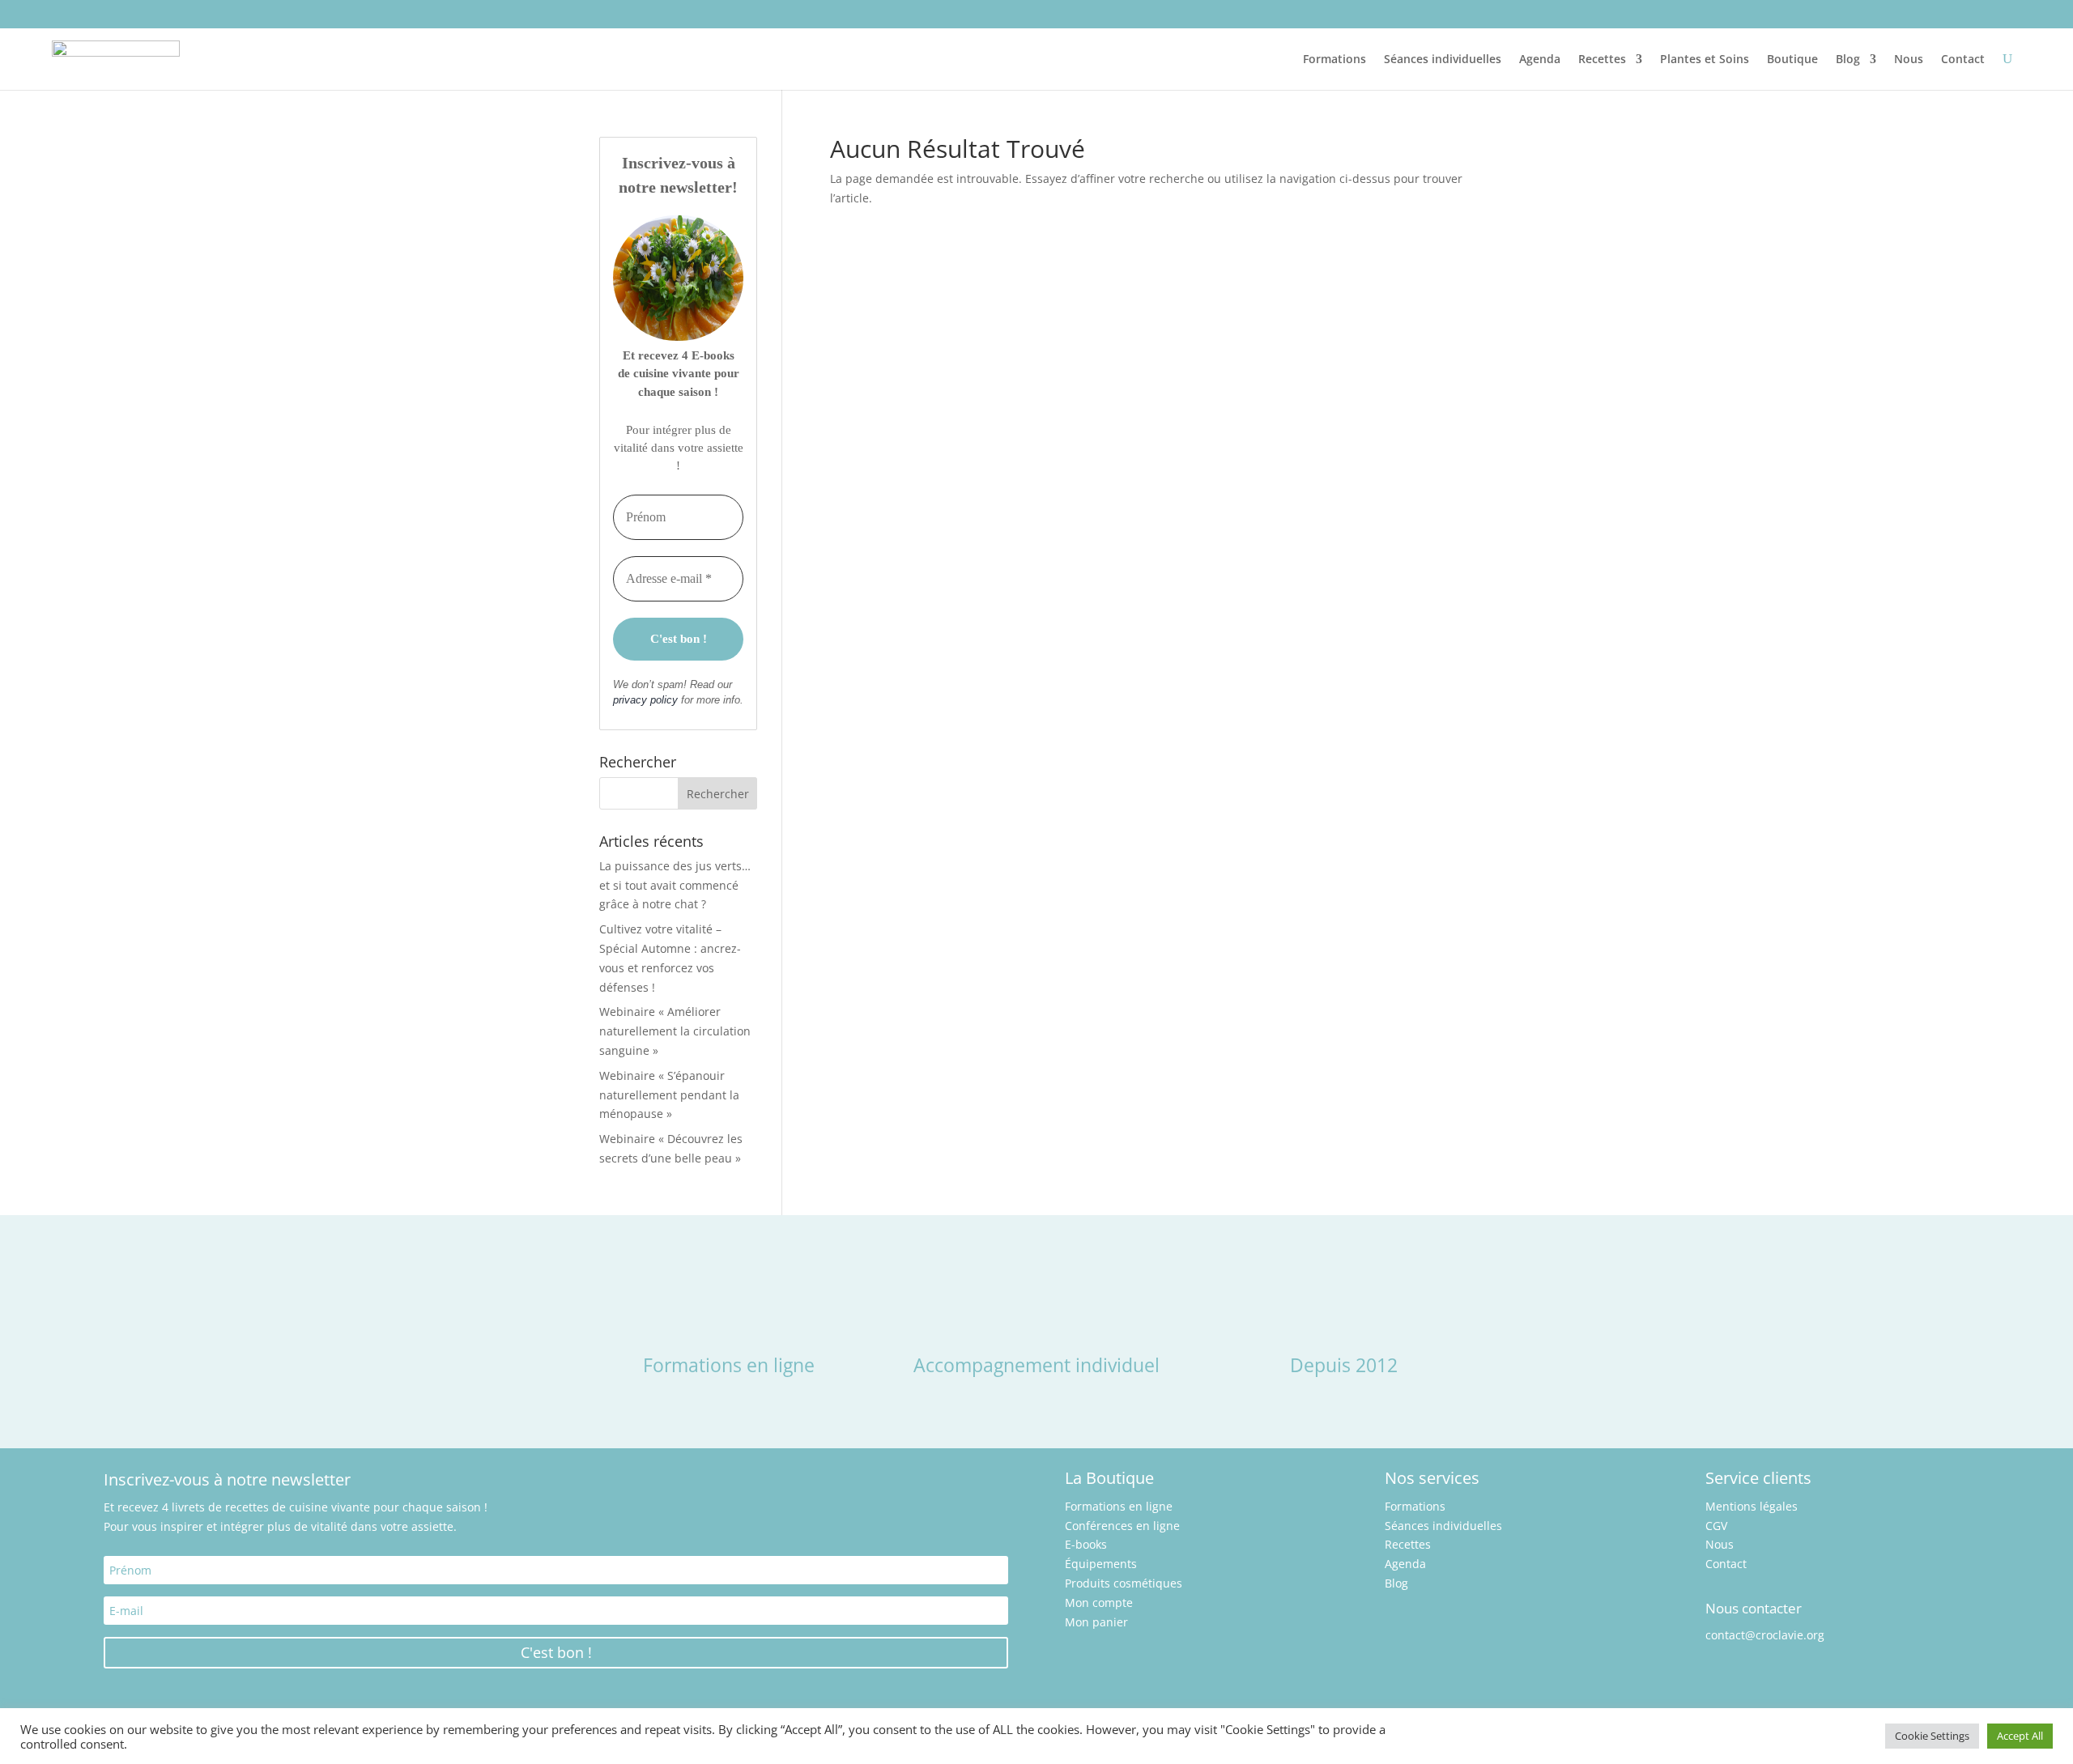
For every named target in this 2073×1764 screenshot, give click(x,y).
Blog (1848, 59)
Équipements (1101, 1564)
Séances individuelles (1443, 59)
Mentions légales (1752, 1506)
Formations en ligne (1119, 1506)
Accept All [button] (2020, 1736)
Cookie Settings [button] (1932, 1736)
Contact (1963, 59)
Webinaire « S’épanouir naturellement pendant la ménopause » (669, 1095)
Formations (1334, 59)
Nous (1909, 59)
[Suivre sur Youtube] (102, 13)
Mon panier (1096, 1622)
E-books (1086, 1544)
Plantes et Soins (1705, 59)
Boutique (1792, 59)
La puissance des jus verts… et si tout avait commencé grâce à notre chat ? (675, 885)
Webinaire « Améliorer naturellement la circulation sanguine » (675, 1031)
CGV (1716, 1526)
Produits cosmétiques (1124, 1583)
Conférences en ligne (1122, 1526)
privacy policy (645, 700)
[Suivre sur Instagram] (65, 13)
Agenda (1540, 59)
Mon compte (1099, 1602)
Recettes (1602, 59)
